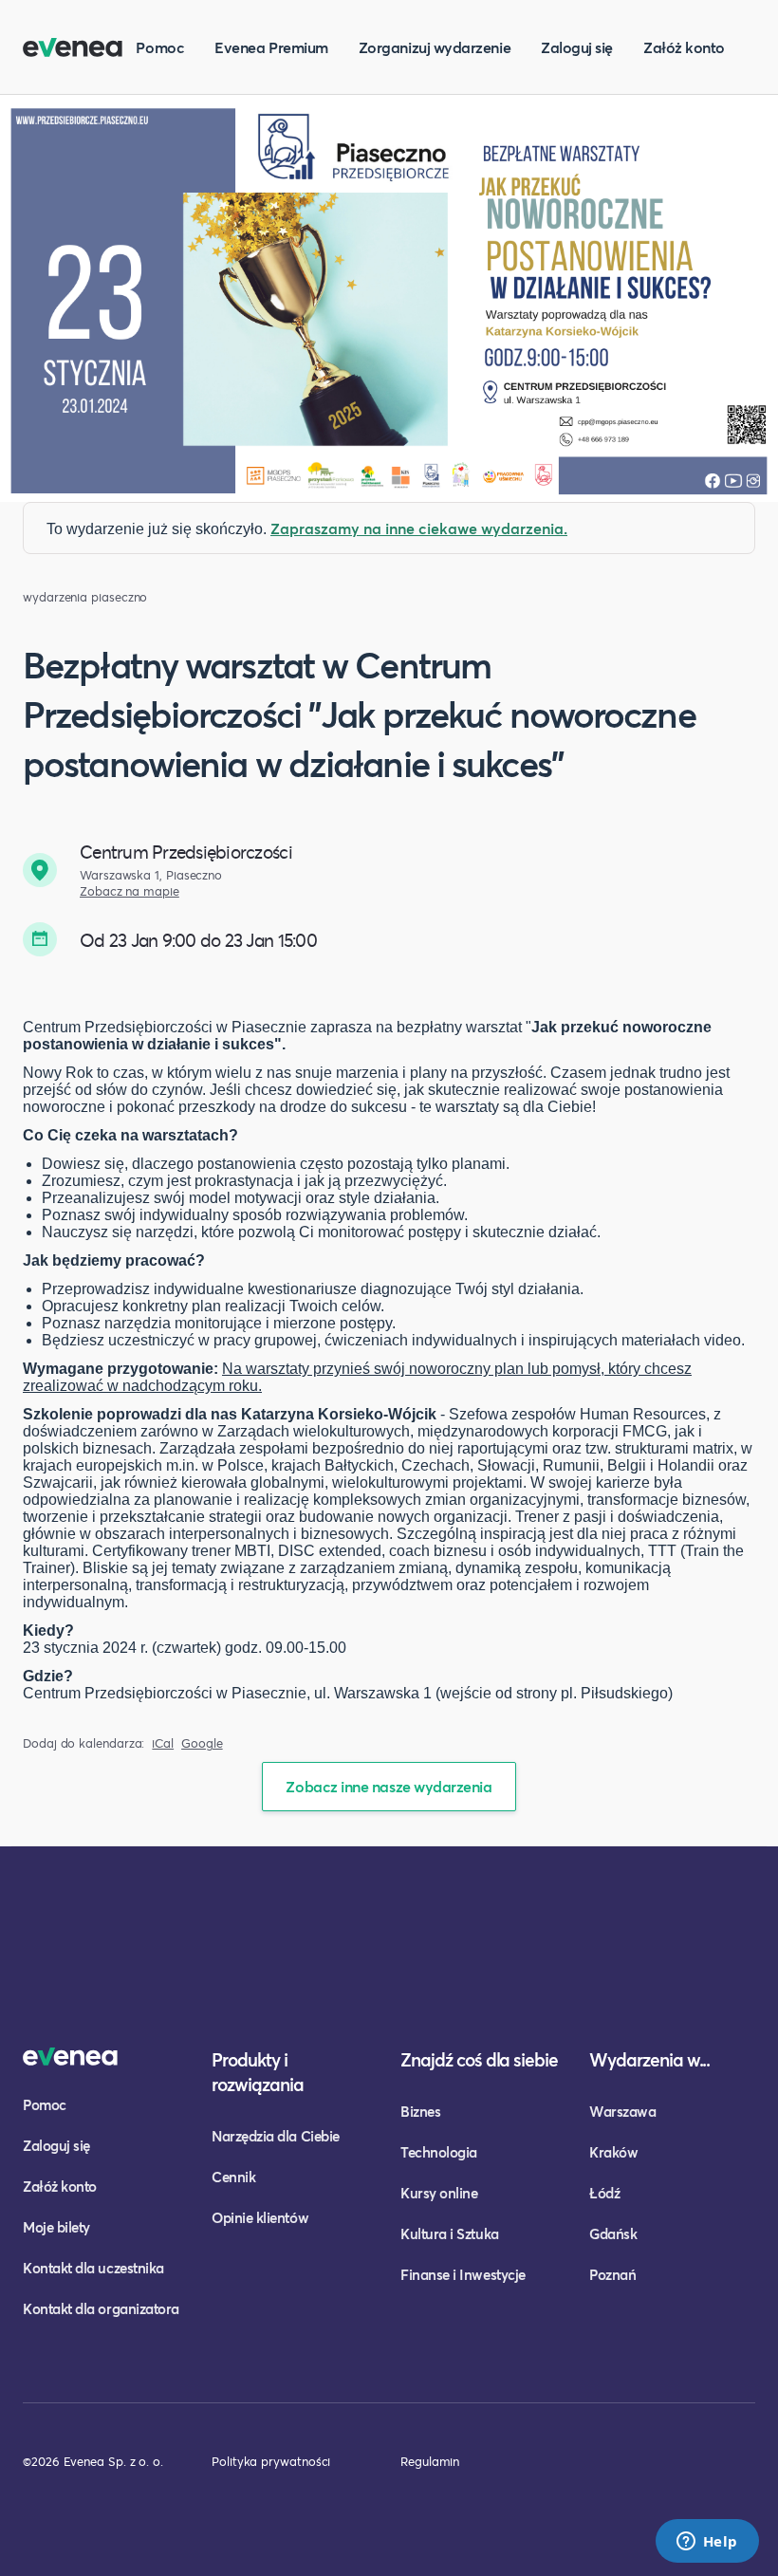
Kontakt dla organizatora (101, 2308)
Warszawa (622, 2111)
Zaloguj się (577, 47)
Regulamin (430, 2461)
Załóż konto (684, 47)
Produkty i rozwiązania (258, 2072)
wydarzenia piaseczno (85, 597)
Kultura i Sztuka (450, 2233)
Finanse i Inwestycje (463, 2274)
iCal (163, 1743)
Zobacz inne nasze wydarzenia (389, 1786)
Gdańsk (613, 2233)
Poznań (612, 2274)
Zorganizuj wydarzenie (435, 47)
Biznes (420, 2111)
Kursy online (439, 2193)
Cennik (233, 2177)
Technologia (439, 2152)
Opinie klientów (260, 2217)
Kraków (613, 2152)
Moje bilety (56, 2227)
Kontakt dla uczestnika (93, 2268)
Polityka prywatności (271, 2461)
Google (202, 1743)
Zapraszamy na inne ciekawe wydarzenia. (419, 528)
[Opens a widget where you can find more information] (707, 2543)
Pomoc (160, 47)
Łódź (604, 2193)
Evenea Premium (271, 47)
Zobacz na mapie (130, 891)
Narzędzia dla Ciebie (276, 2136)
